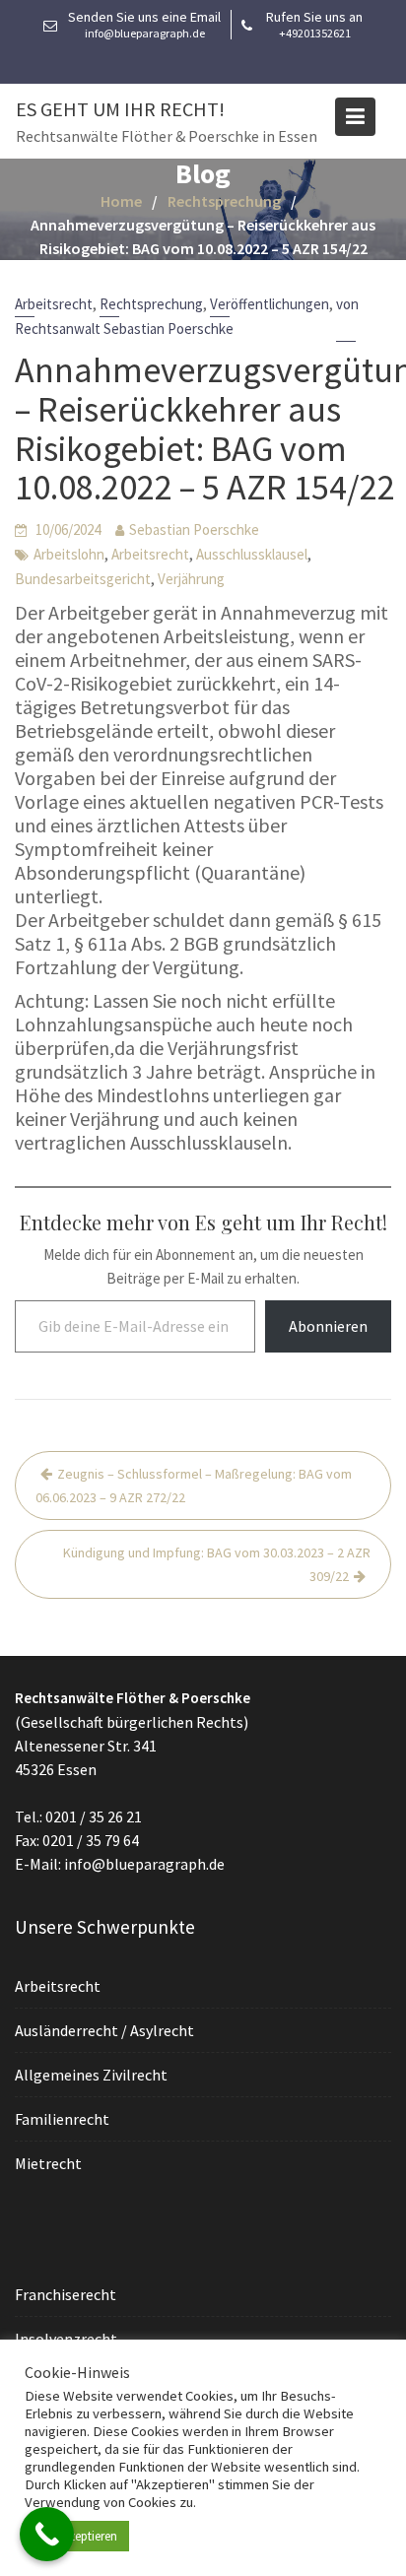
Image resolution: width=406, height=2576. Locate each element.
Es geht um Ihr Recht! (120, 109)
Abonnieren (328, 1326)
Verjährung (191, 579)
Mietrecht (48, 2162)
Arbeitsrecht (54, 304)
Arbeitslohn (69, 554)
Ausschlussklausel (252, 554)
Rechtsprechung (151, 304)
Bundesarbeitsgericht (83, 579)
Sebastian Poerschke (194, 529)
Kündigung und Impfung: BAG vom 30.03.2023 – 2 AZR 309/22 (217, 1564)
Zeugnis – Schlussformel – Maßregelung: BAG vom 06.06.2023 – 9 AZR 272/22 (194, 1486)
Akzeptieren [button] (87, 2536)
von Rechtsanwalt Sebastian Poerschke (187, 316)
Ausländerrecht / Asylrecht (104, 2029)
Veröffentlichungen (270, 304)
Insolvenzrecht (66, 2339)
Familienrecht (62, 2118)
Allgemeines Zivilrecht (91, 2074)
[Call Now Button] (47, 2534)
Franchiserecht (66, 2294)
